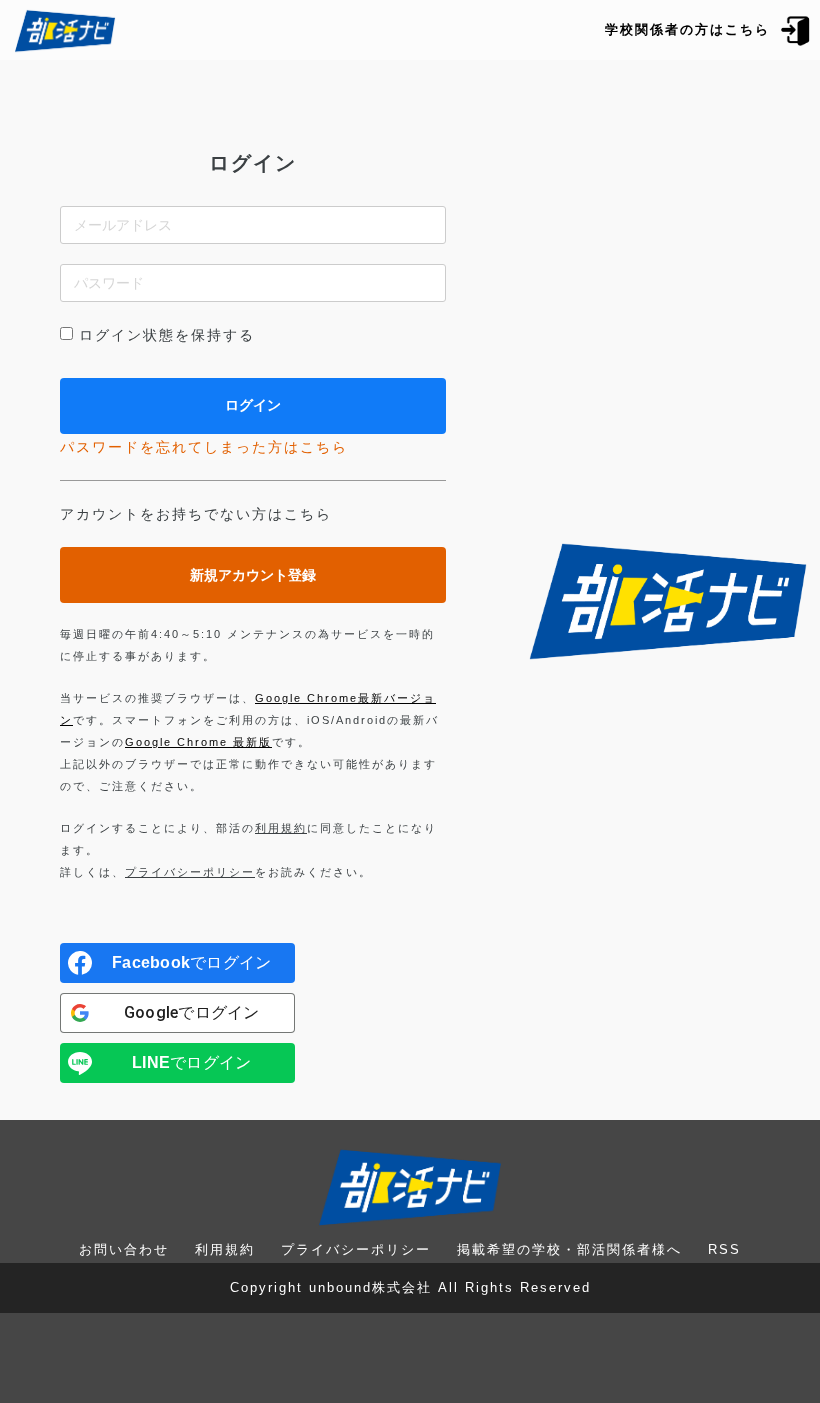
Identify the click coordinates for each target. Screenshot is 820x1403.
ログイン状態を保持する (167, 335)
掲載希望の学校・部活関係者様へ (569, 1249)
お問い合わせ (124, 1249)
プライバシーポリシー (190, 872)
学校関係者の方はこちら (687, 29)
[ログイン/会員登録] (796, 29)
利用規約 (281, 828)
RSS (724, 1249)
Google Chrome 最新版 (198, 742)
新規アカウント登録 (253, 575)
